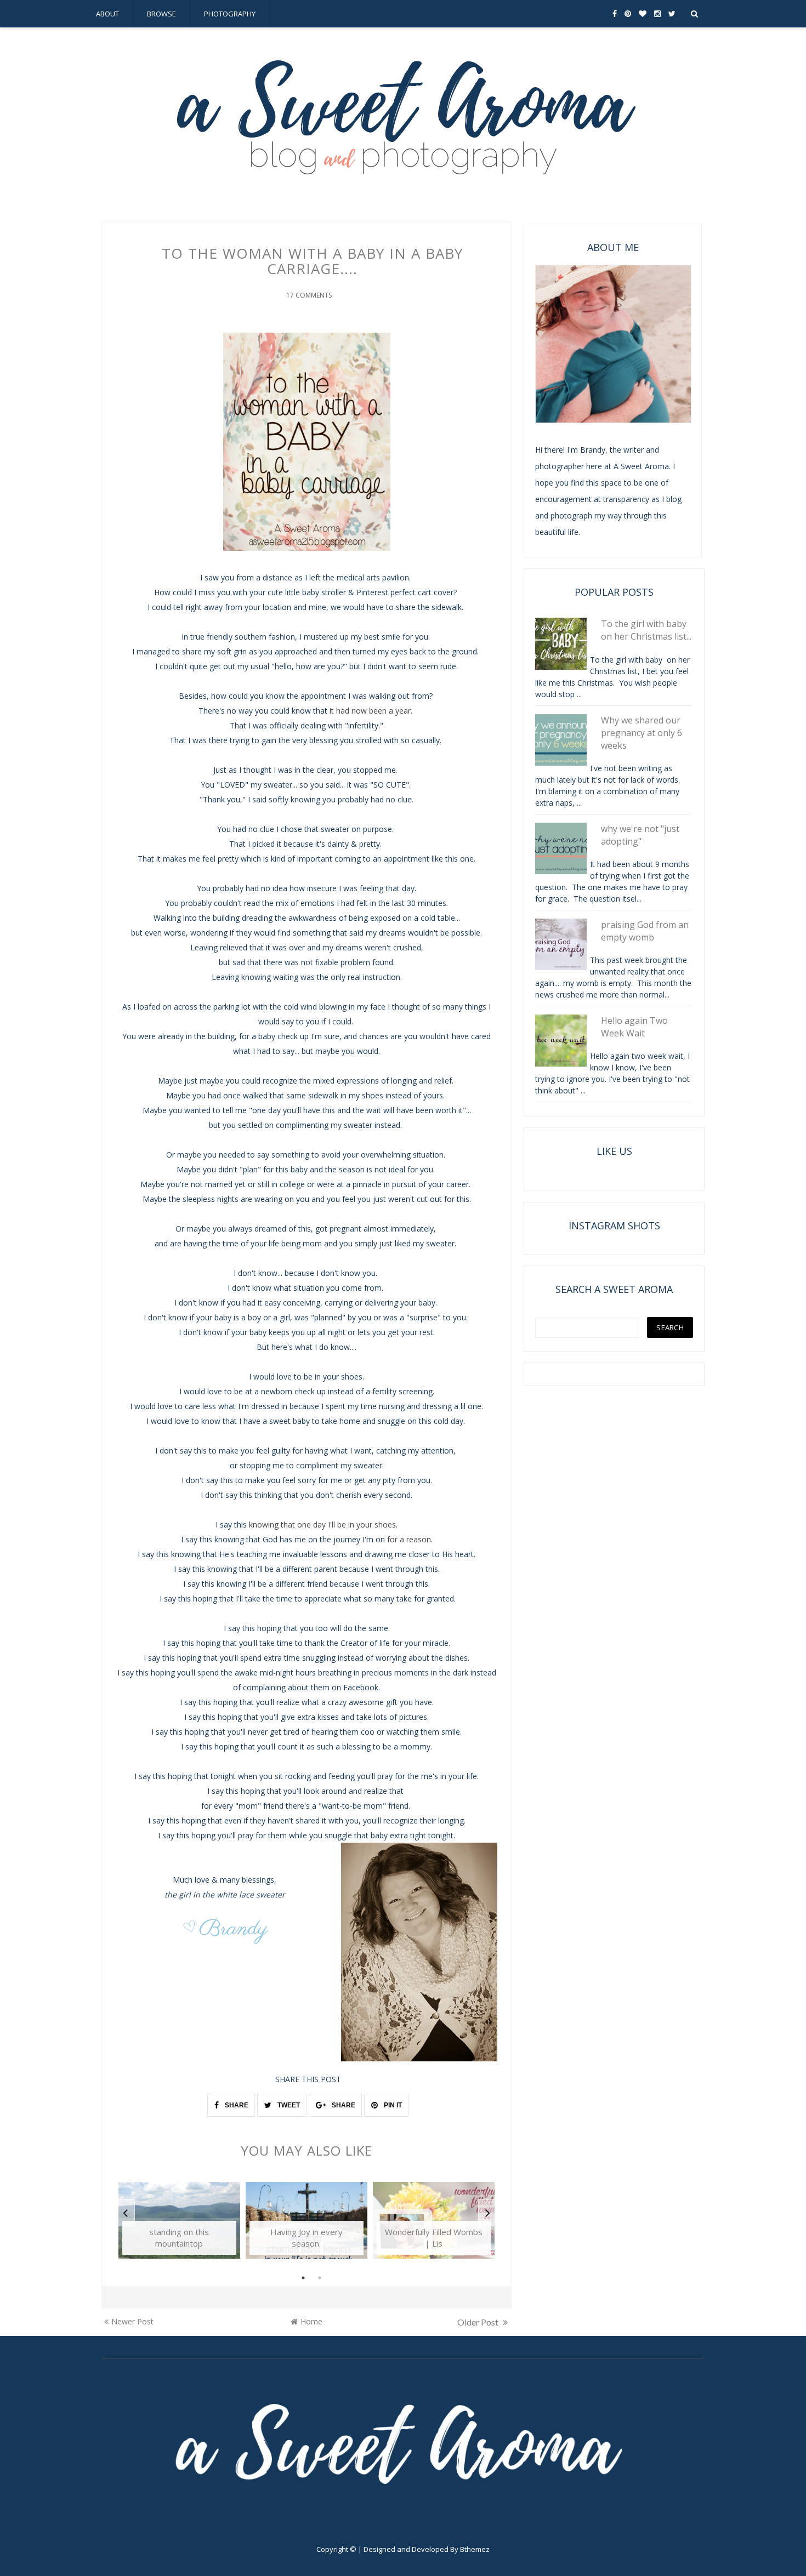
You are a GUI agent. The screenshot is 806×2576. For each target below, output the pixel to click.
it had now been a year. (371, 711)
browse (161, 14)
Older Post (479, 2322)
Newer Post (132, 2321)
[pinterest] (628, 14)
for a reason (409, 1539)
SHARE (236, 2105)
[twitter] (672, 14)
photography (230, 14)
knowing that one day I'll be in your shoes (322, 1524)
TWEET (288, 2105)
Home (311, 2321)
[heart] (643, 14)
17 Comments (309, 295)
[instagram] (657, 14)
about (107, 14)
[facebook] (615, 14)
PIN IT (392, 2105)
